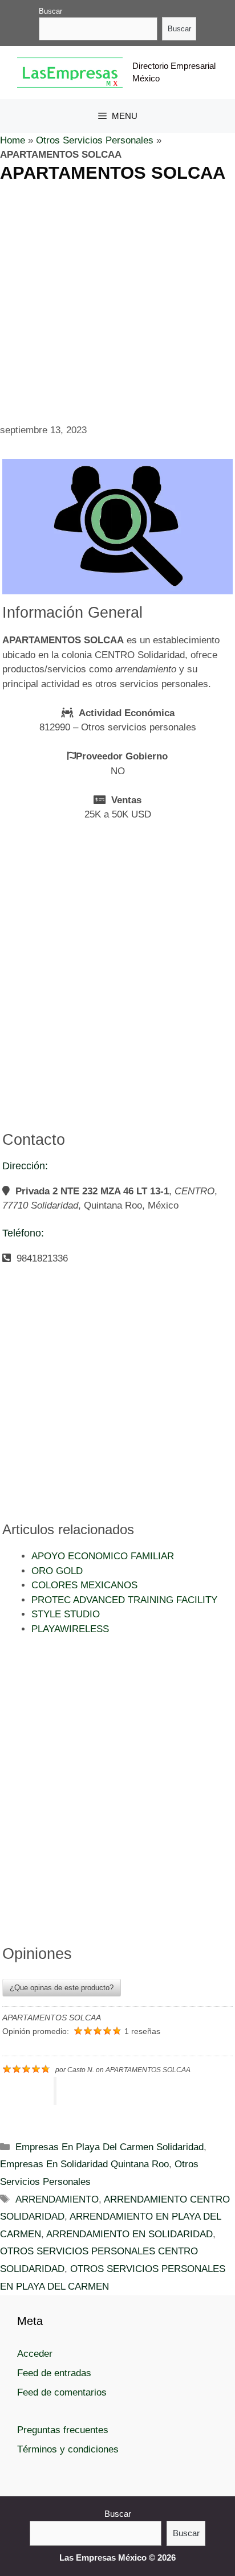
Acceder (35, 2354)
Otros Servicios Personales (95, 140)
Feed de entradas (54, 2373)
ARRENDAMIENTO (57, 2199)
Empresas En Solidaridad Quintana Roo (84, 2164)
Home (13, 140)
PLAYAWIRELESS (70, 1629)
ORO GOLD (57, 1571)
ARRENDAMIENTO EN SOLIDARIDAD (129, 2234)
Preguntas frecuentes (63, 2430)
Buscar (50, 11)
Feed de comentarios (62, 2392)
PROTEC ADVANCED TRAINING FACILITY (124, 1600)
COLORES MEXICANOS (84, 1585)
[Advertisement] (117, 301)
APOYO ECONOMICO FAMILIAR (103, 1556)
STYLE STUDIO (66, 1614)
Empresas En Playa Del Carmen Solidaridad (110, 2147)
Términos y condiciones (68, 2449)
